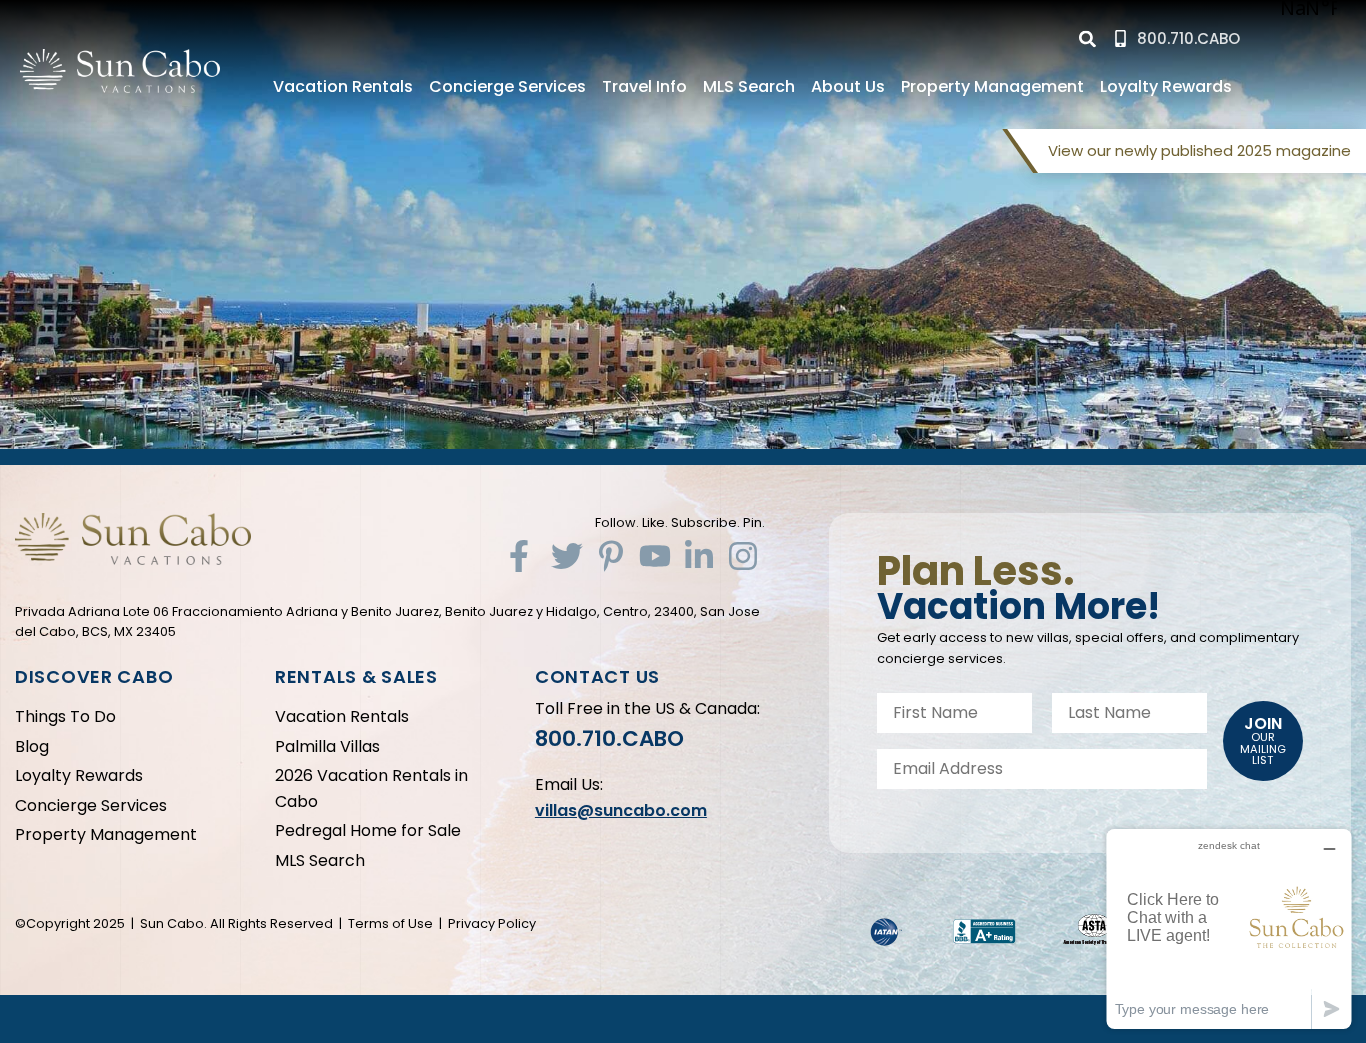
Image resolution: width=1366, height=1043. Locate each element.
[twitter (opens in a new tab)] (567, 556)
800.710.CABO (609, 738)
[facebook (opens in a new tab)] (523, 556)
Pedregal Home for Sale (368, 830)
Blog (32, 746)
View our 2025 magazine (1199, 150)
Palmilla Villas (327, 746)
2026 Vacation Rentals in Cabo (371, 788)
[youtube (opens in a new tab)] (655, 556)
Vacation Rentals (343, 86)
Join (1263, 739)
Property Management (992, 86)
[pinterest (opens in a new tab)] (611, 556)
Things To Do (65, 716)
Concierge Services (507, 86)
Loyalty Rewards (1166, 86)
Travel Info (644, 86)
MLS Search (749, 86)
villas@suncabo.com (621, 810)
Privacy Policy (492, 923)
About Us (848, 86)
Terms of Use (390, 923)
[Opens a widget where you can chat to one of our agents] (1229, 928)
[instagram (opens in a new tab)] (743, 556)
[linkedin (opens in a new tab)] (699, 556)
